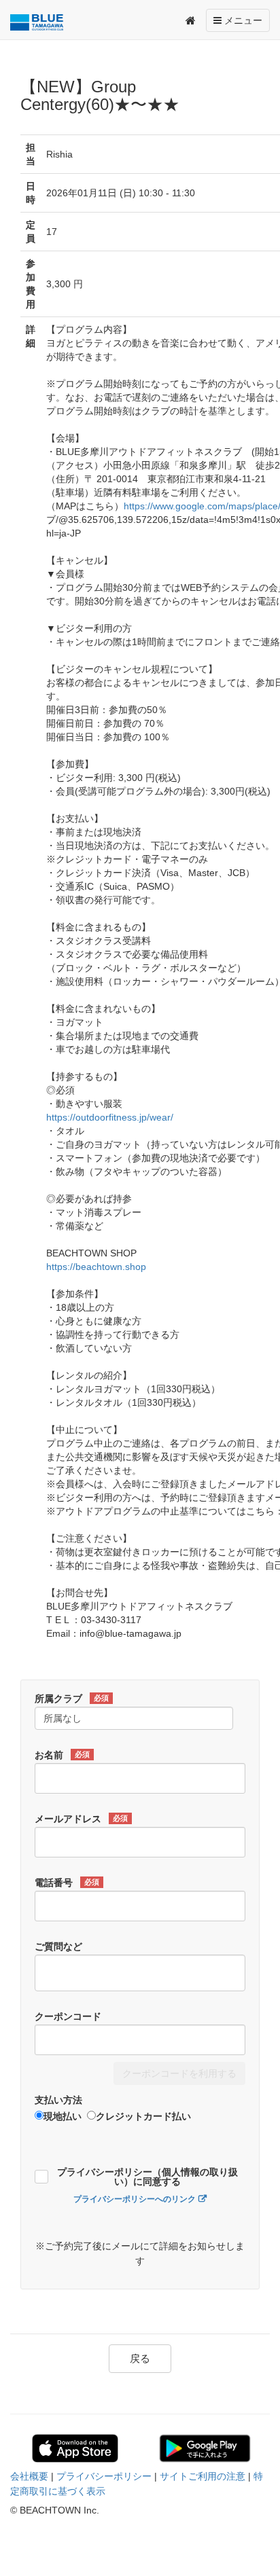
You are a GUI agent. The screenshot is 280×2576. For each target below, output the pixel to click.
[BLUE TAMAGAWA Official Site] (40, 22)
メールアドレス (81, 1819)
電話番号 (67, 1883)
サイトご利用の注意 (203, 2476)
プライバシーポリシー (104, 2476)
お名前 (62, 1755)
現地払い (63, 2116)
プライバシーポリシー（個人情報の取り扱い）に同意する (147, 2177)
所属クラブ (72, 1699)
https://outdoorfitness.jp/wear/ (110, 1117)
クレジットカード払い (143, 2116)
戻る (140, 2358)
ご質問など (58, 1946)
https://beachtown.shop (96, 1267)
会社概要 (29, 2476)
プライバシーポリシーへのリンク (135, 2199)
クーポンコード (68, 2016)
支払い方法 (58, 2100)
